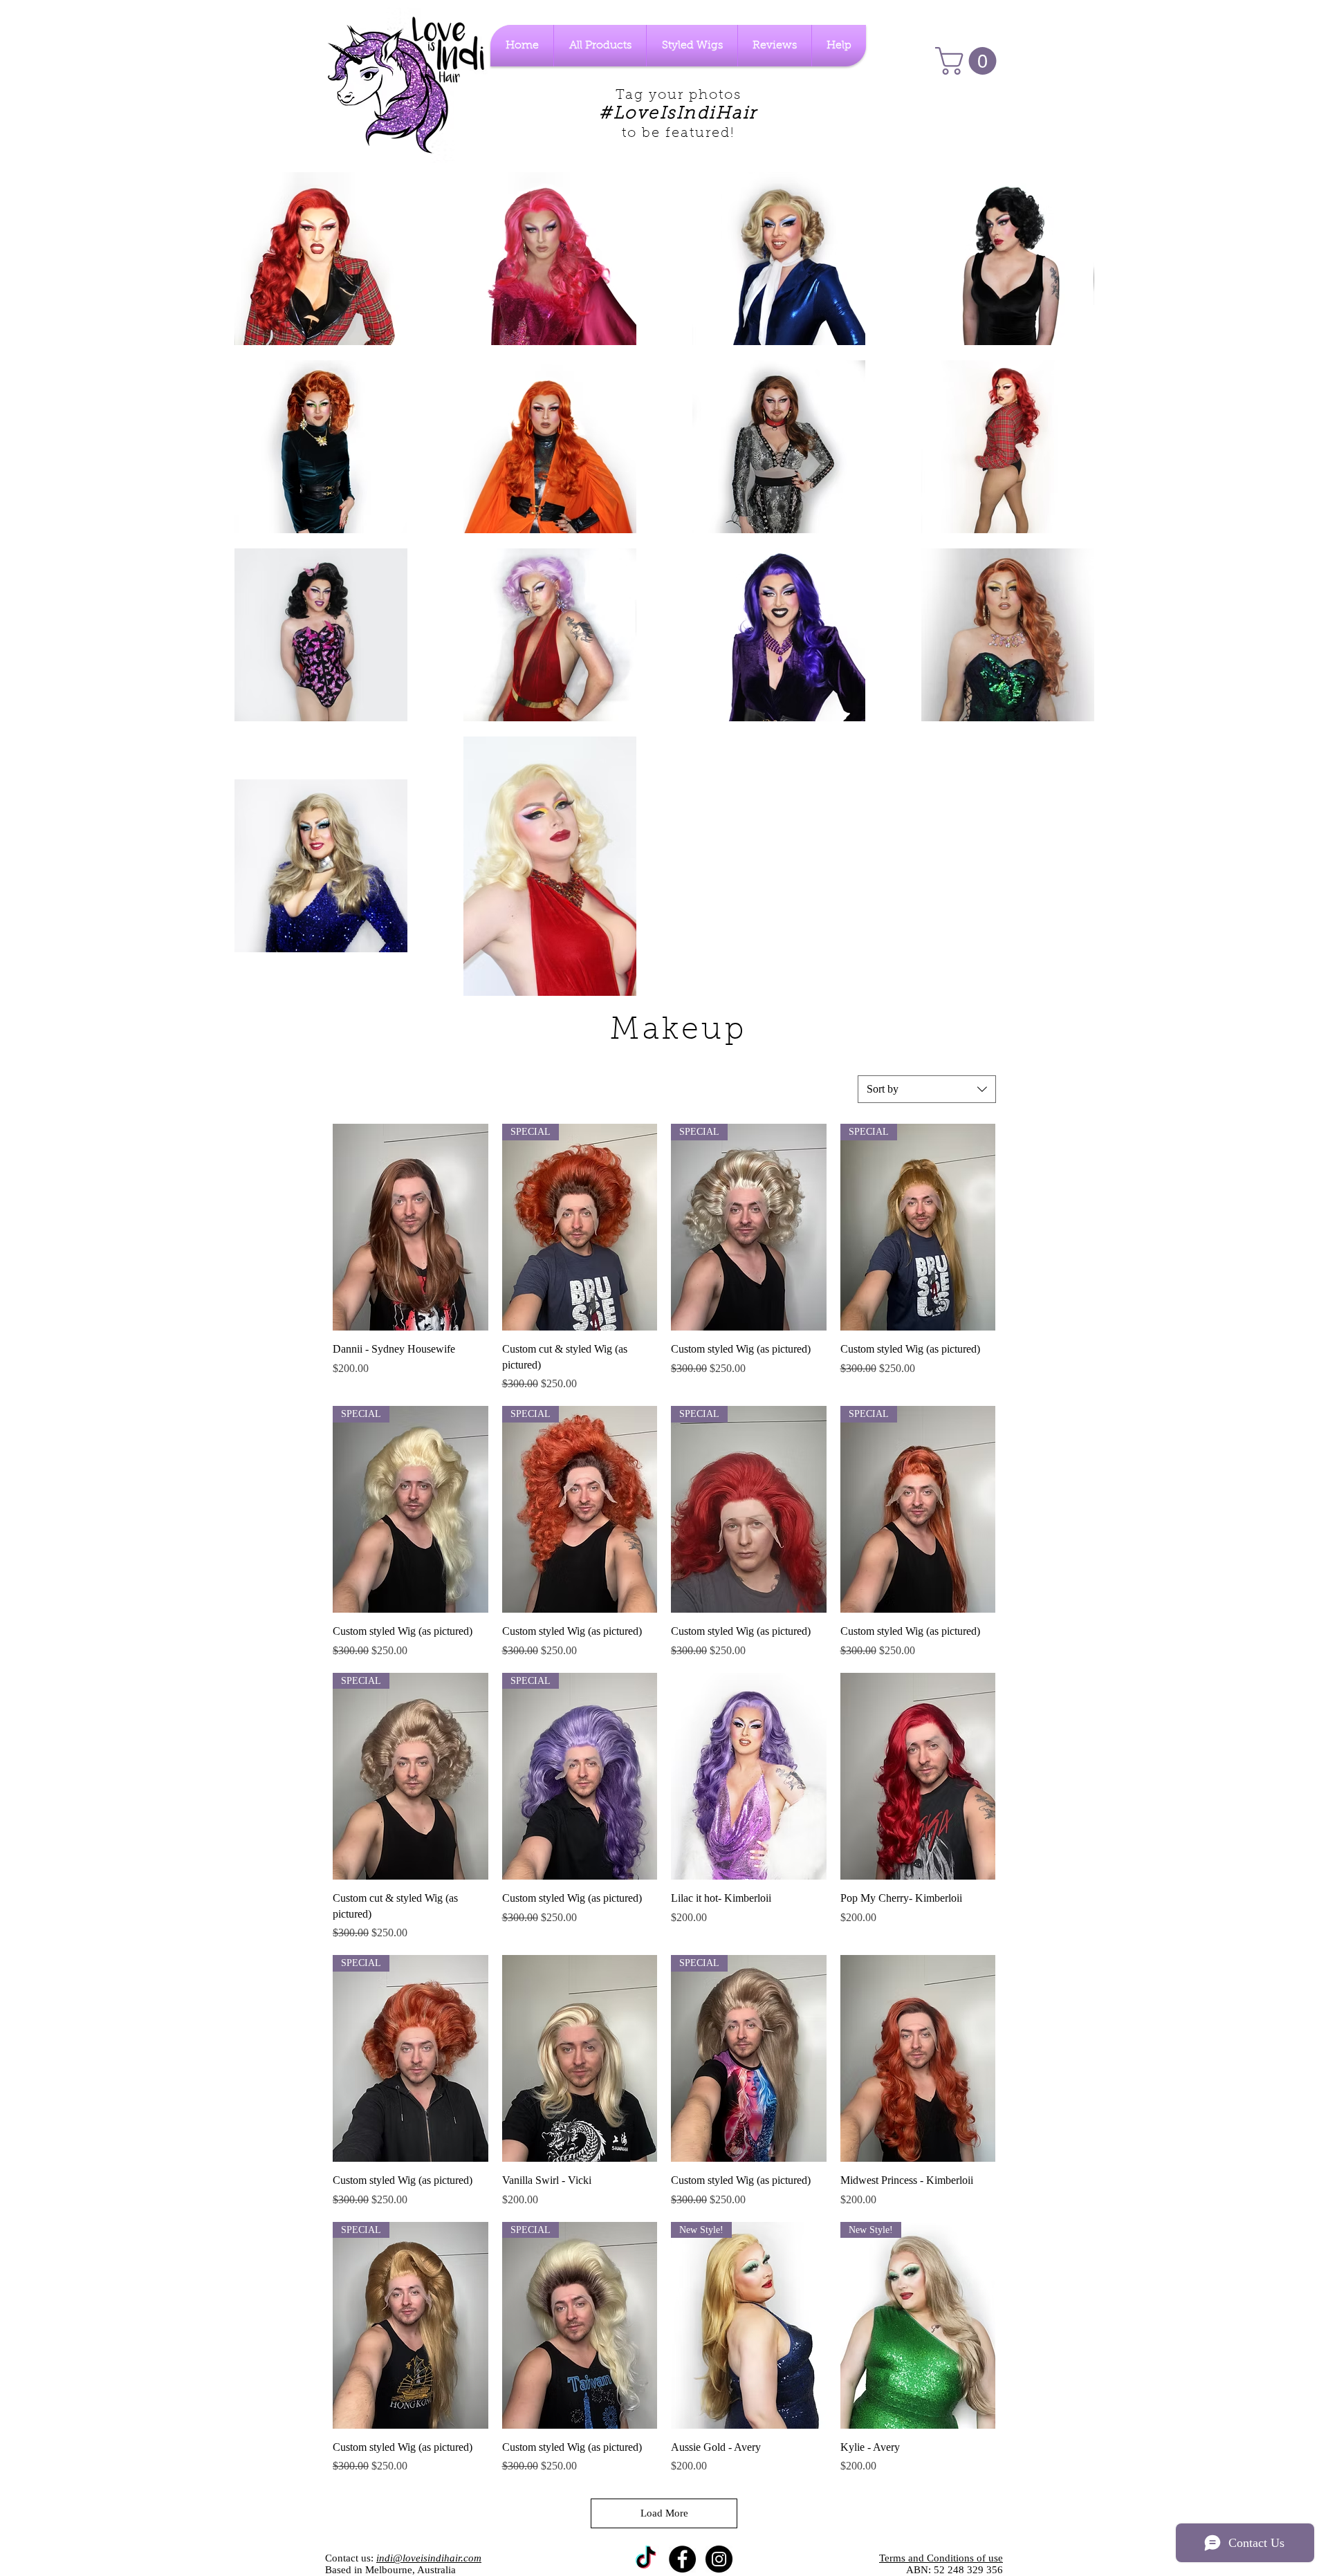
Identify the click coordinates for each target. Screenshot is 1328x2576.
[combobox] (927, 1089)
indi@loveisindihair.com (429, 2558)
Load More (664, 2513)
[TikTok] (646, 2559)
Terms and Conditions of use (941, 2558)
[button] (969, 61)
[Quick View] (411, 1227)
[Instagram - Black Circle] (719, 2559)
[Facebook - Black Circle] (682, 2559)
